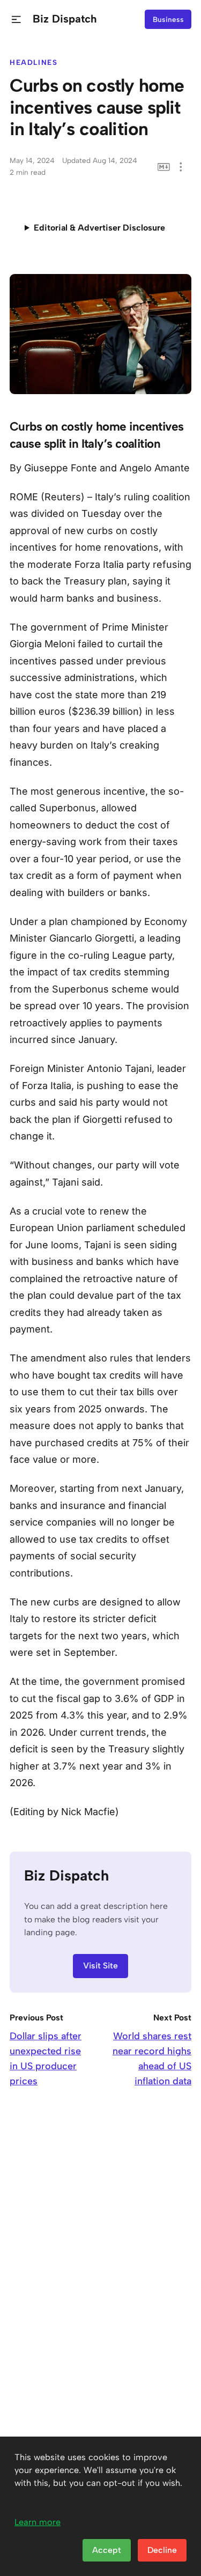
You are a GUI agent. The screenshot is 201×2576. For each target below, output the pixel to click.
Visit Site (100, 1966)
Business (168, 19)
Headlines (34, 62)
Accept (107, 2550)
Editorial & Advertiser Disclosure (99, 228)
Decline (162, 2550)
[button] (16, 20)
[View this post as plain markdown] (164, 167)
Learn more (38, 2522)
